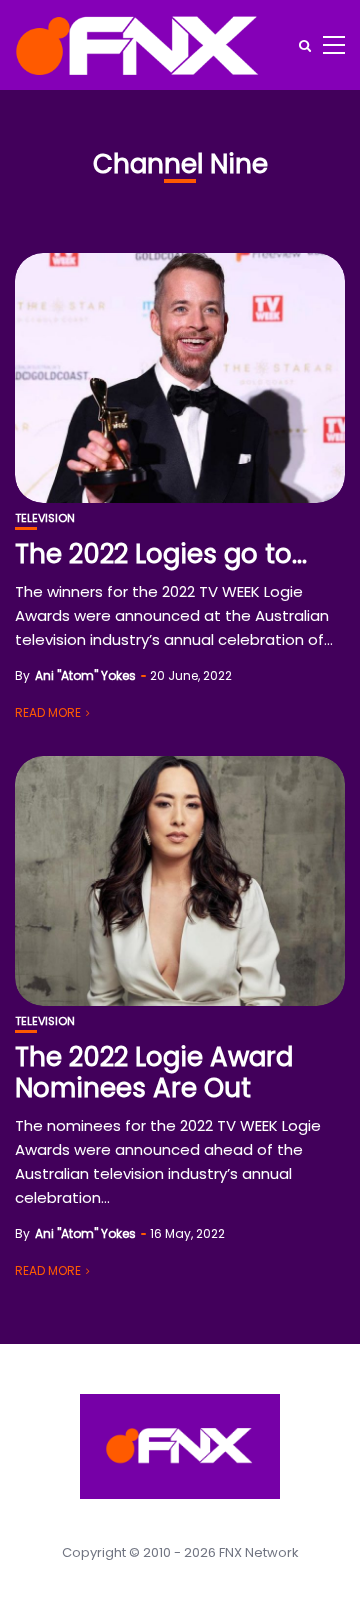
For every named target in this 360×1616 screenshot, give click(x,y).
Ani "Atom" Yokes (85, 675)
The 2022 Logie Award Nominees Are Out (154, 1072)
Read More (48, 712)
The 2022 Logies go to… (161, 554)
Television (45, 518)
